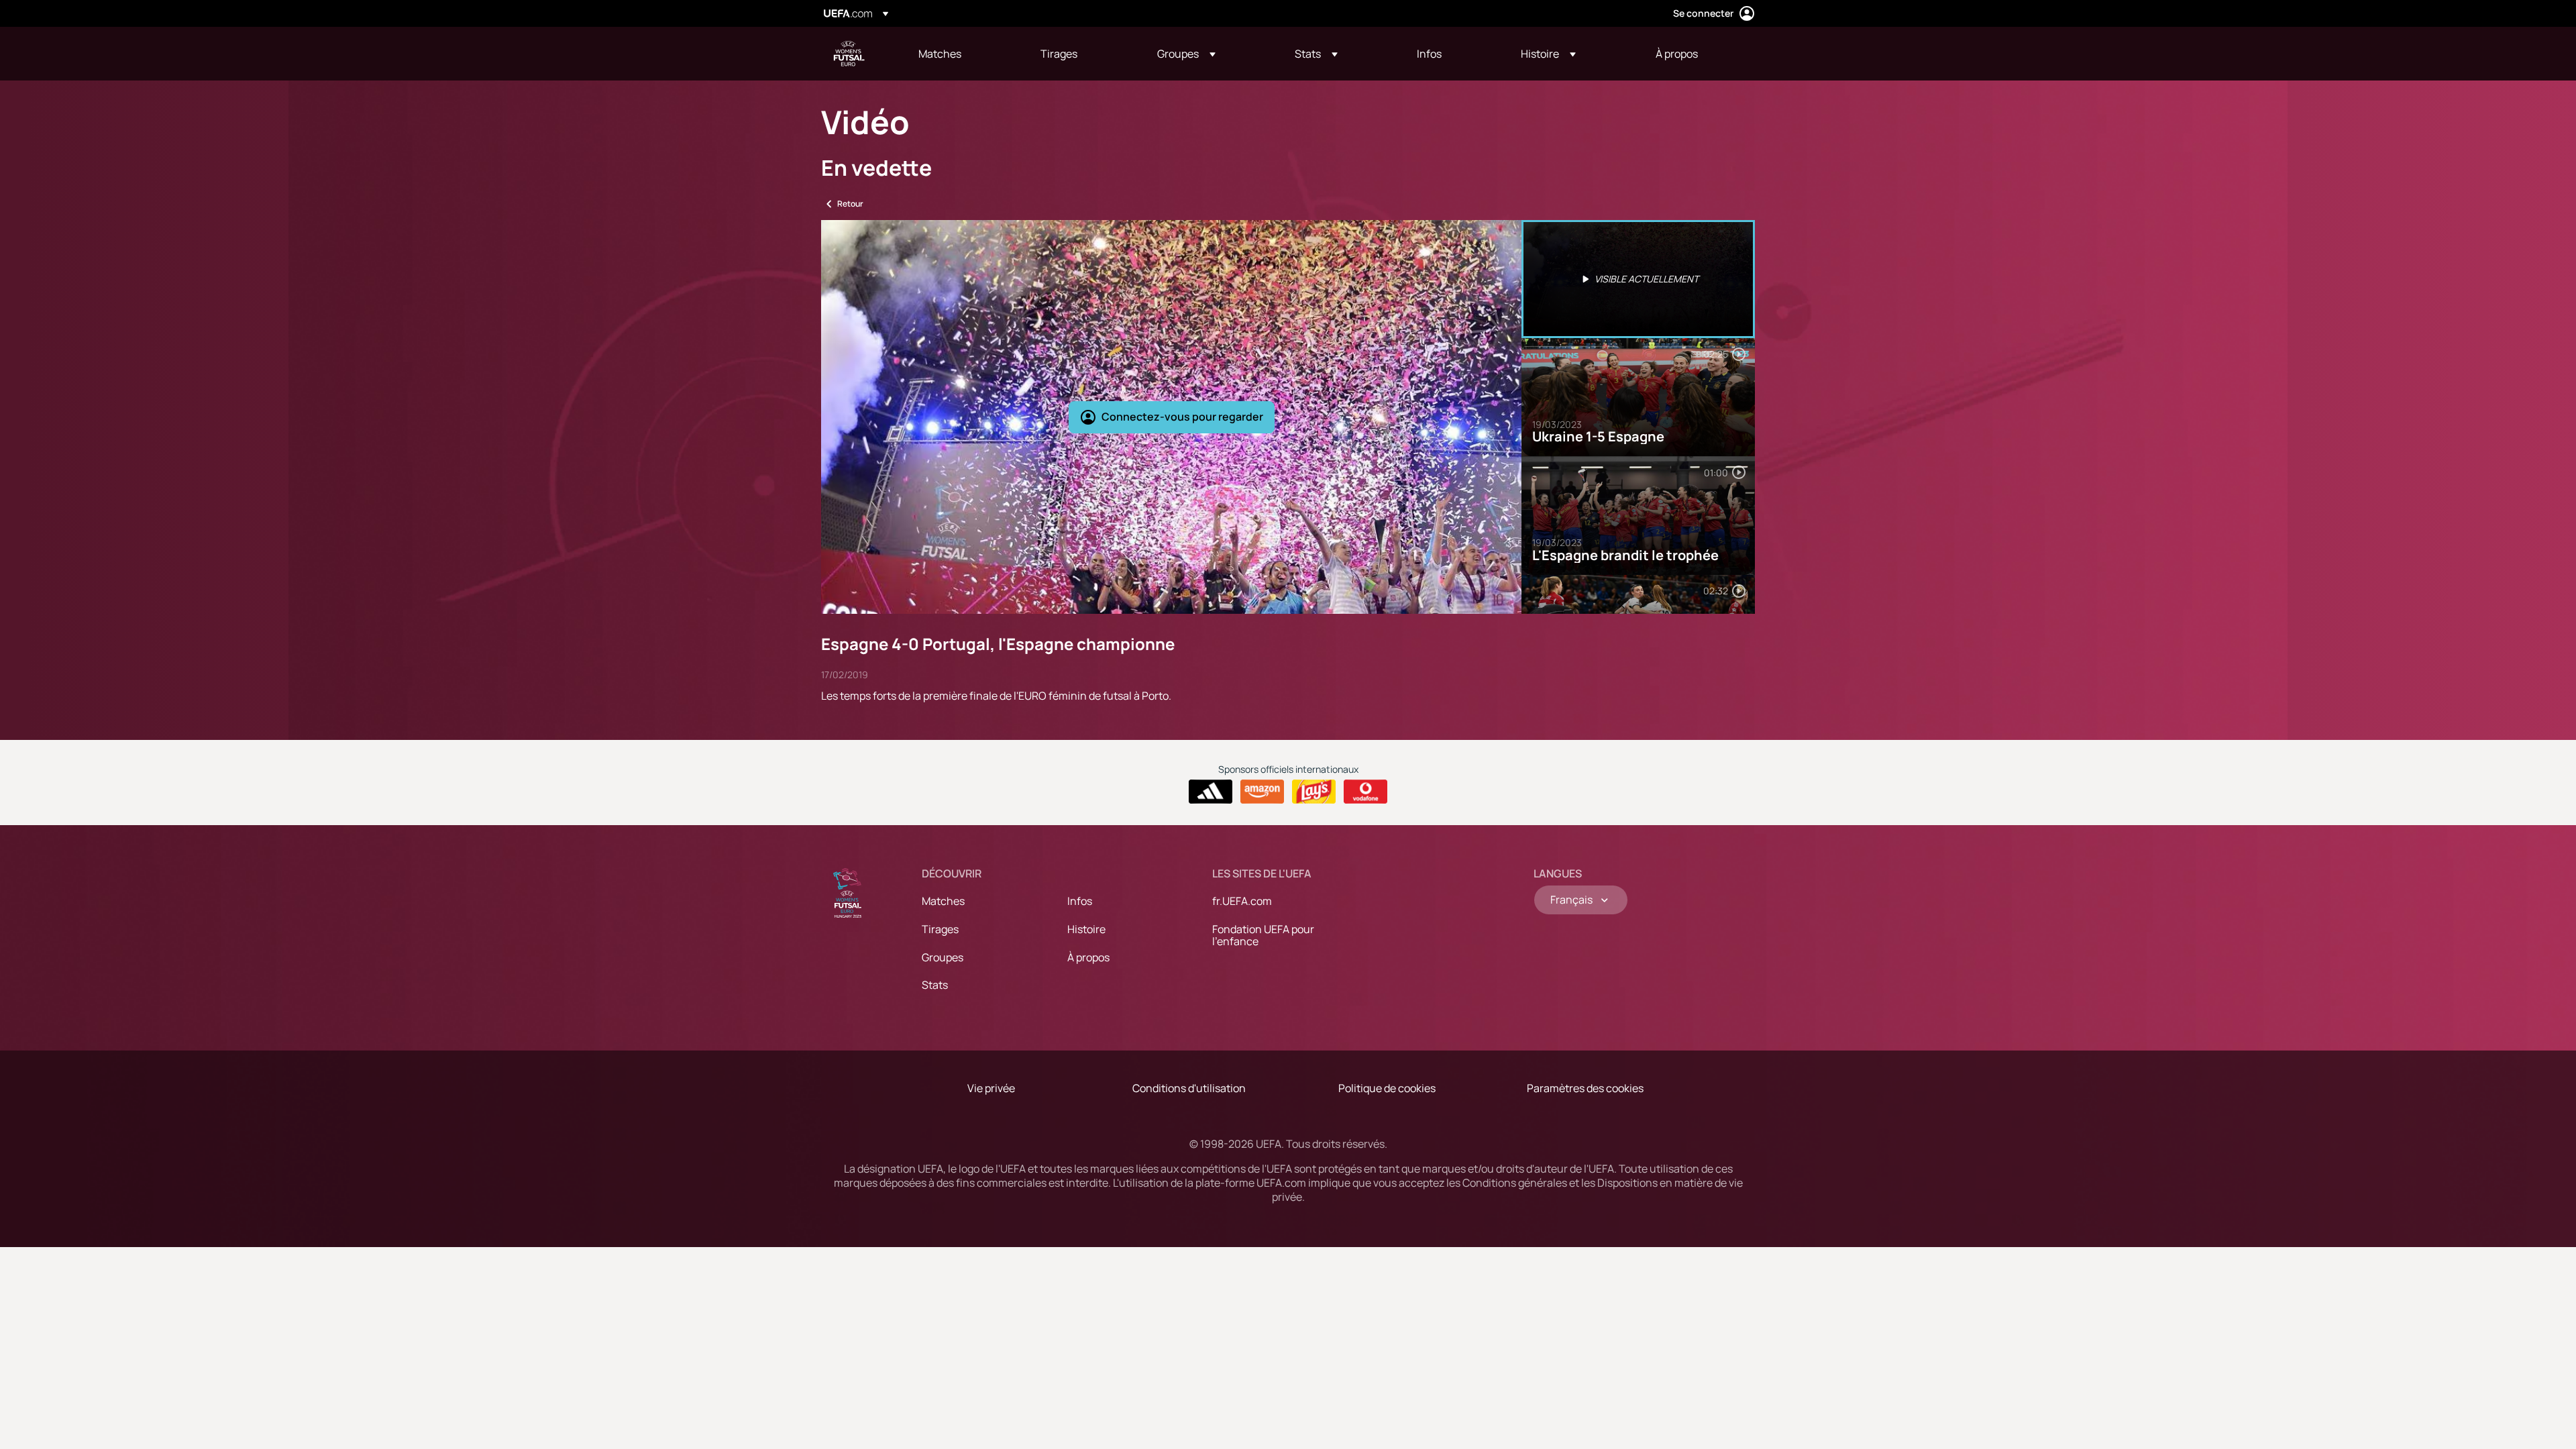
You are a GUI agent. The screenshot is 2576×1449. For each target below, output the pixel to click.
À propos (1088, 957)
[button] (1186, 54)
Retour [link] (850, 204)
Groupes (943, 957)
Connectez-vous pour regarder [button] (1182, 417)
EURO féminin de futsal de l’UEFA (849, 54)
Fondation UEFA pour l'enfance (1263, 935)
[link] (940, 54)
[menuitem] (963, 54)
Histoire (1086, 929)
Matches (943, 901)
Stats (935, 985)
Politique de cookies (1387, 1088)
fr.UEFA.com (1242, 901)
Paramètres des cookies (1585, 1088)
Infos (1080, 901)
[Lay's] (1314, 792)
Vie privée (991, 1088)
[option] (1638, 279)
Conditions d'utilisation (1189, 1088)
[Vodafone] (1365, 792)
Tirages (940, 929)
